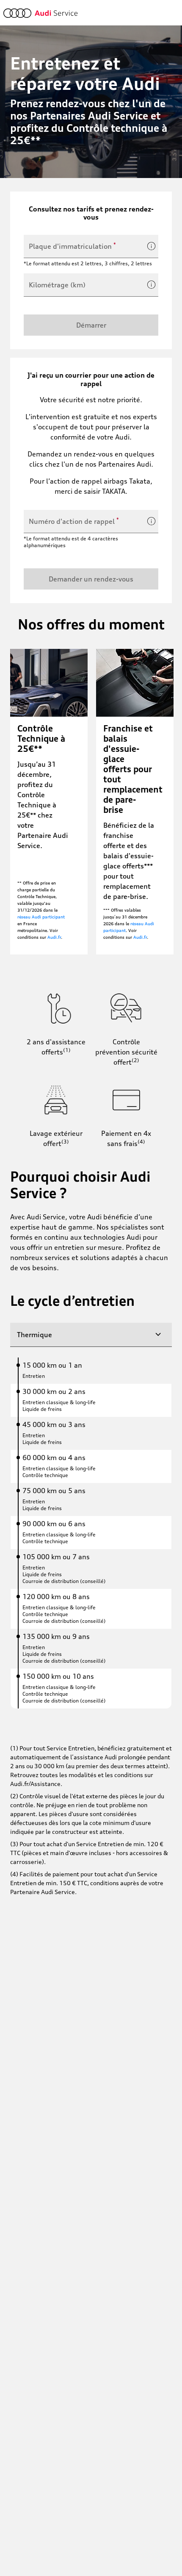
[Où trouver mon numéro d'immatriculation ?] (152, 246)
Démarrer (91, 325)
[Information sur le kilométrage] (152, 285)
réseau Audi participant (41, 917)
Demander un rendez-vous (91, 579)
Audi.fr (54, 937)
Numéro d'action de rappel (74, 521)
